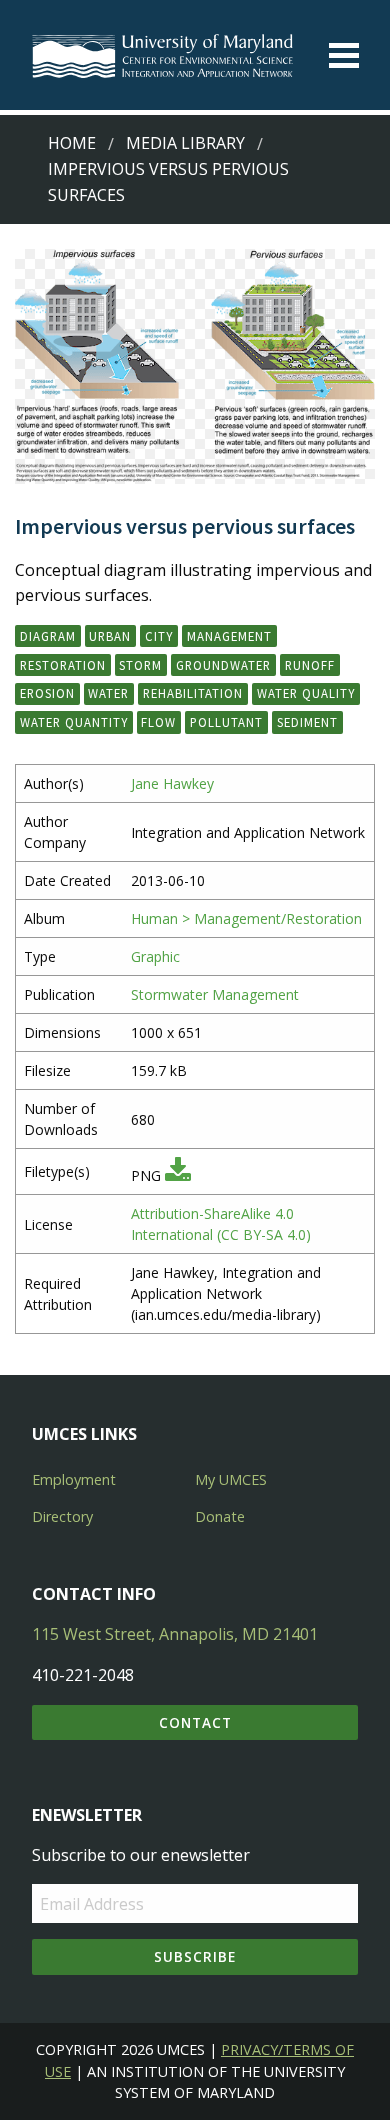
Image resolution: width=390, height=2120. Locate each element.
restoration (63, 665)
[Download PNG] (178, 1175)
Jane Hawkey (172, 783)
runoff (310, 665)
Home (72, 143)
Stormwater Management (215, 994)
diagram (48, 636)
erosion (47, 693)
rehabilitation (193, 693)
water (108, 693)
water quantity (74, 722)
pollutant (226, 722)
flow (158, 722)
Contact (195, 1722)
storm (140, 665)
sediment (307, 722)
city (159, 636)
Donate (220, 1516)
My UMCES (231, 1479)
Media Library (185, 143)
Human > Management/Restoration (246, 918)
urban (110, 636)
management (229, 636)
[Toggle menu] (344, 55)
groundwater (223, 665)
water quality (306, 693)
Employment (74, 1479)
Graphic (155, 956)
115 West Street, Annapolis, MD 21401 (175, 1634)
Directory (62, 1516)
